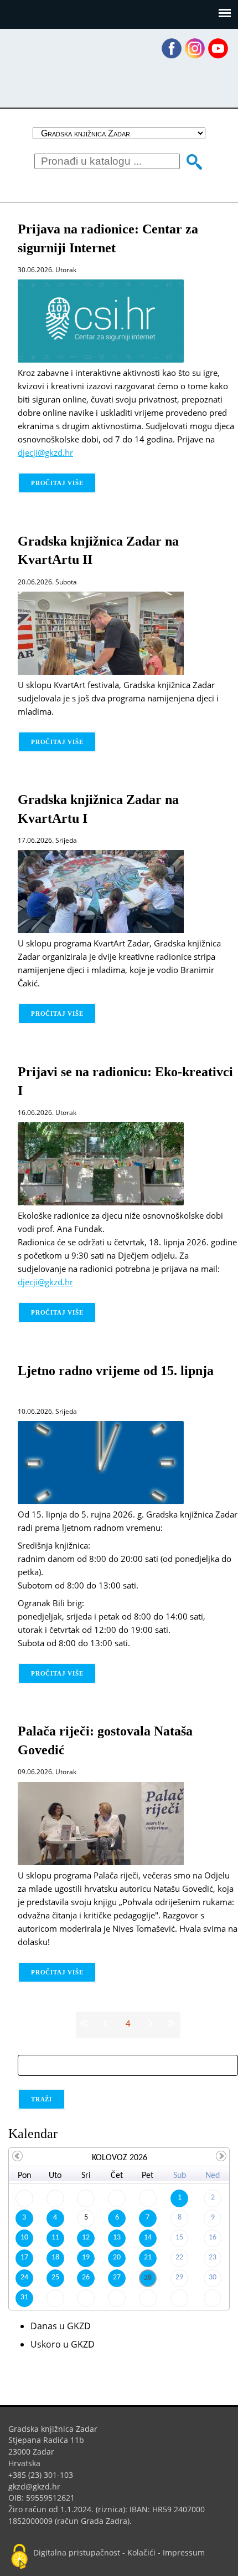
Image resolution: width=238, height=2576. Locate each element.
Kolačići (141, 2552)
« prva (86, 2023)
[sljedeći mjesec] (221, 2156)
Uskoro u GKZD (63, 2344)
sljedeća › (149, 2023)
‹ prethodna (107, 2023)
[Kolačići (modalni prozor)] (19, 2557)
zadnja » (170, 2023)
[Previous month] (18, 2156)
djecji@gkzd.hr (50, 452)
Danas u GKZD (61, 2326)
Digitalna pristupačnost (77, 2552)
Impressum (184, 2552)
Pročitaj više (64, 483)
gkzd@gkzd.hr (38, 2486)
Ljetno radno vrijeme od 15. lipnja (116, 1371)
